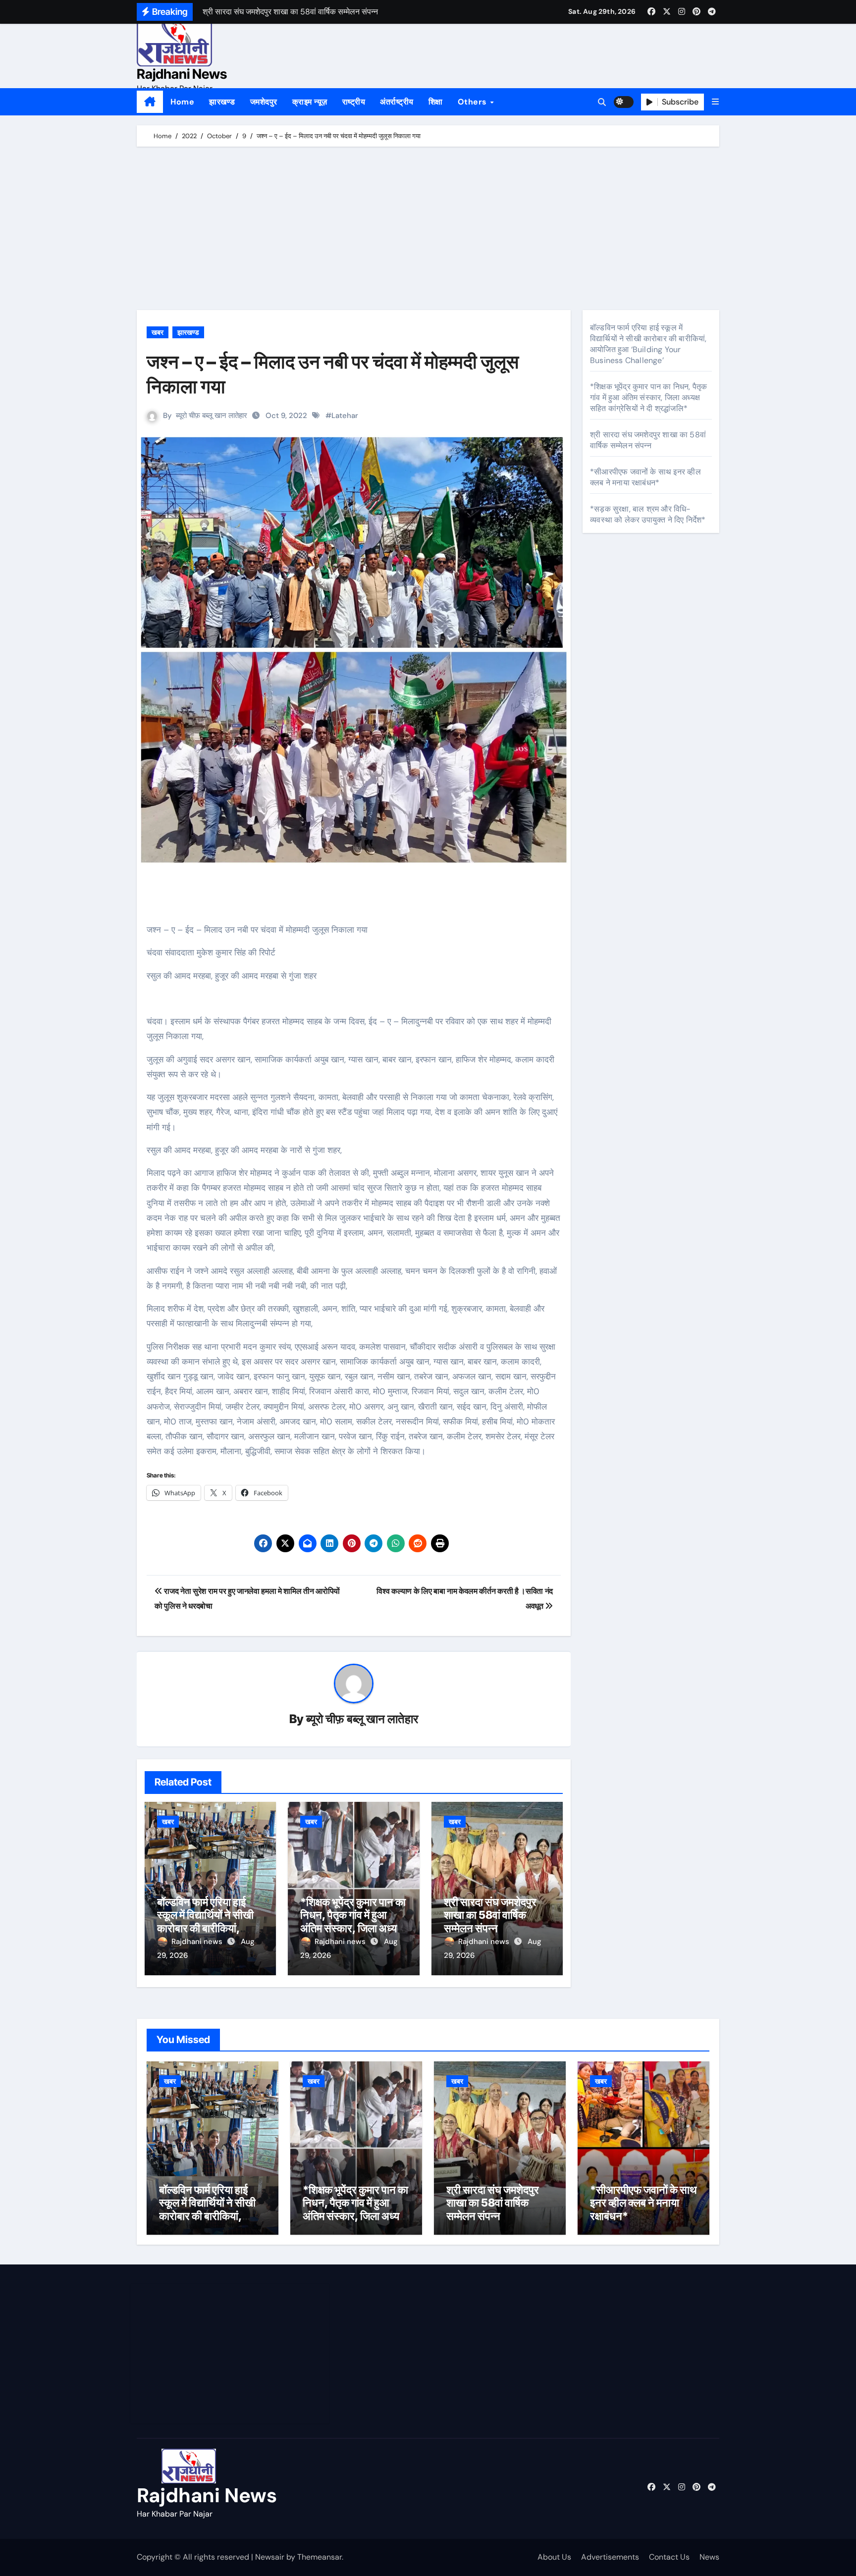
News (709, 2557)
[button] (715, 102)
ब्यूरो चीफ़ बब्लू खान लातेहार (212, 416)
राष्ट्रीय (354, 102)
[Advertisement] (429, 231)
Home (182, 102)
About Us (554, 2557)
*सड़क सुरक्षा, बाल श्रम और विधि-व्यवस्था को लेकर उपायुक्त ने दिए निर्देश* (648, 514)
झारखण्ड (222, 102)
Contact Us (669, 2557)
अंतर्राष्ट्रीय (397, 102)
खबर (158, 332)
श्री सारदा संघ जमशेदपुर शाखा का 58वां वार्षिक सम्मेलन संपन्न (490, 1915)
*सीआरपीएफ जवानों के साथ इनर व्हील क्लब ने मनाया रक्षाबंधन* (645, 477)
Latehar (345, 416)
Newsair (270, 2557)
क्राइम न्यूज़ (310, 102)
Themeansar (320, 2557)
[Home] (150, 102)
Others (474, 102)
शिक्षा (436, 102)
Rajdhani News (182, 74)
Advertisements (610, 2557)
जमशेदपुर (264, 102)
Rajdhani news (198, 1942)
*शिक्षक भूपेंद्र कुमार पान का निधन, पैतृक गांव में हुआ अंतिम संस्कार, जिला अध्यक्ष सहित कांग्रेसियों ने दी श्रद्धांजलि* (353, 1928)
